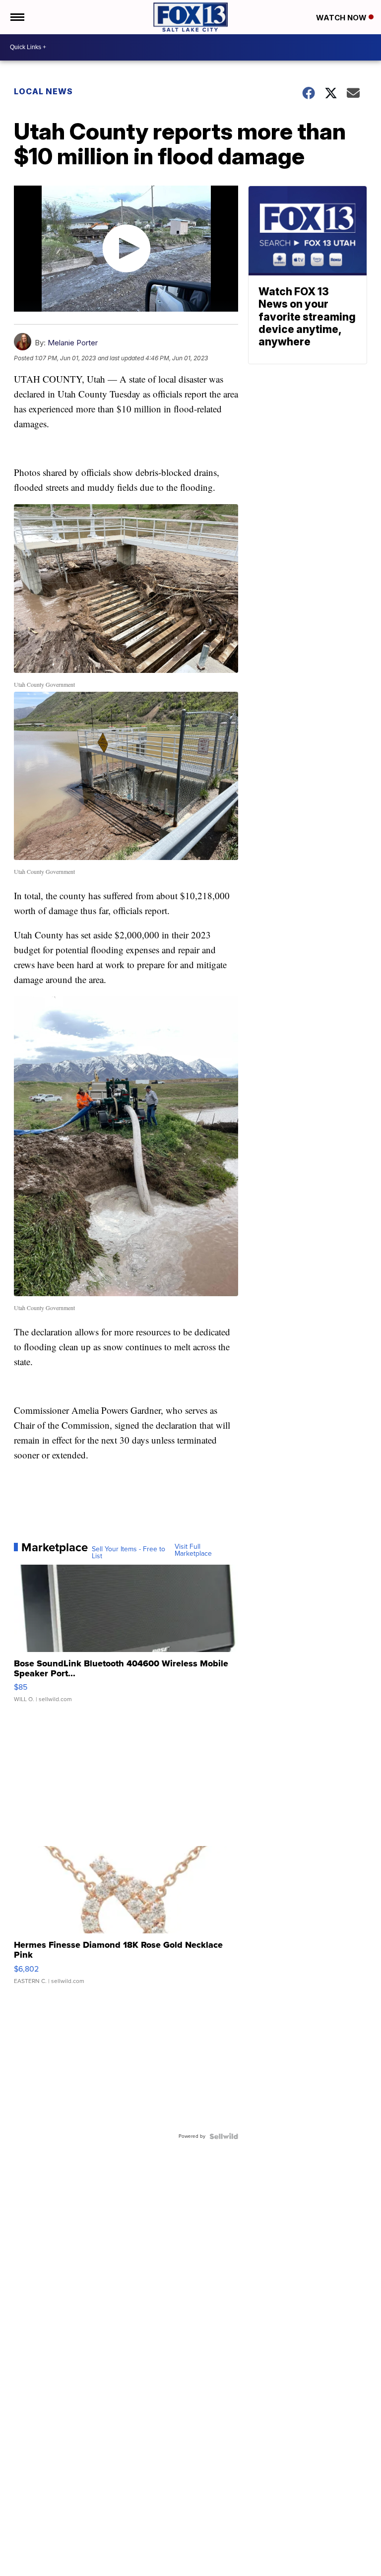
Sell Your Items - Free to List (128, 1553)
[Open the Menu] (17, 17)
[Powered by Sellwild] (224, 2136)
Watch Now (342, 18)
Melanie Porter (73, 343)
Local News (43, 91)
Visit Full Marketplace (193, 1550)
